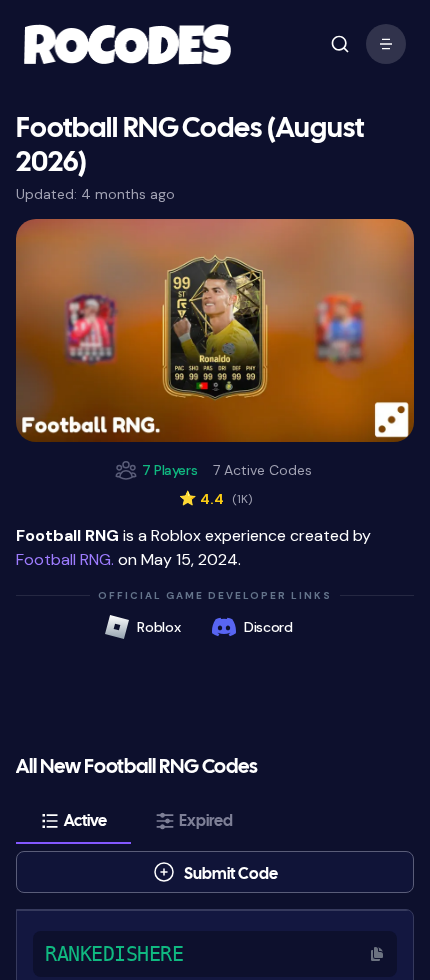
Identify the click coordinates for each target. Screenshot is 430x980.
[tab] (73, 821)
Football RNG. (65, 559)
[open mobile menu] (340, 44)
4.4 (215, 499)
